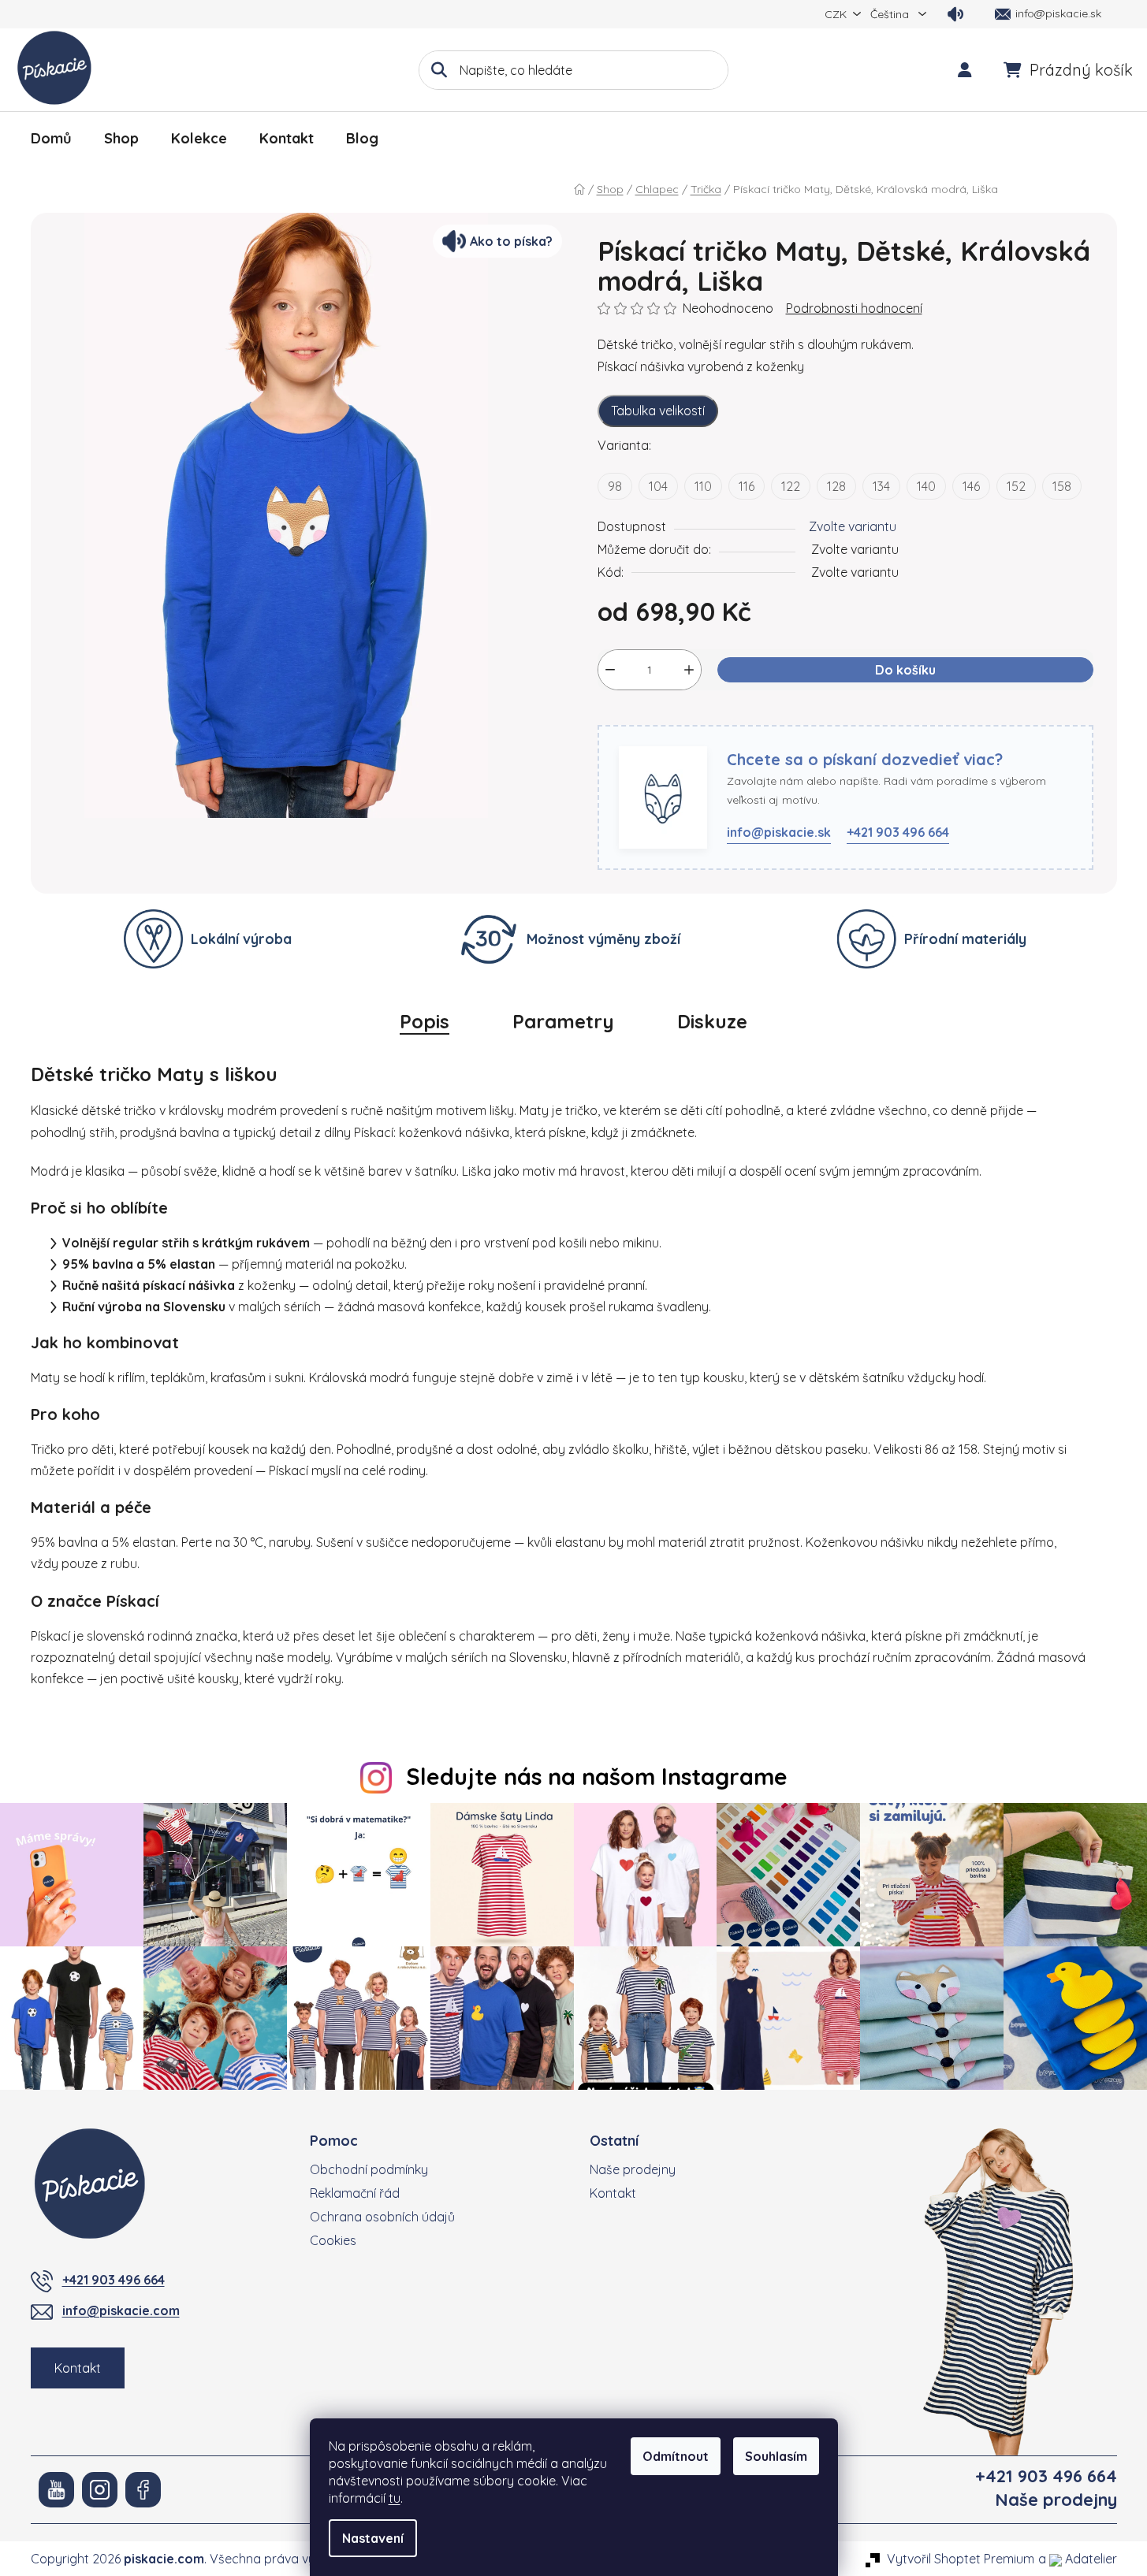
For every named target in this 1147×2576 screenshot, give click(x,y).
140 (926, 486)
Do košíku (905, 670)
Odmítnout (676, 2456)
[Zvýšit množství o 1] (689, 670)
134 (881, 486)
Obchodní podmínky (369, 2169)
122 (791, 486)
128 (836, 486)
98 (615, 486)
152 (1016, 486)
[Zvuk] (955, 14)
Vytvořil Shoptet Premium (961, 2559)
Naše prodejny (633, 2169)
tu (395, 2498)
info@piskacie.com (121, 2310)
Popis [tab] (425, 1021)
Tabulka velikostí (658, 411)
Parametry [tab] (563, 1021)
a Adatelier (1078, 2559)
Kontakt (78, 2368)
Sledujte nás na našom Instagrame (597, 1776)
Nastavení (373, 2538)
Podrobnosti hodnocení (854, 308)
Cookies (333, 2240)
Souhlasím (776, 2456)
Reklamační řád (355, 2193)
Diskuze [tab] (712, 1021)
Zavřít (679, 716)
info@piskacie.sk (779, 832)
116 (747, 486)
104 (658, 486)
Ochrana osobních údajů (382, 2217)
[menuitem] (51, 139)
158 (1062, 486)
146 (971, 486)
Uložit (626, 716)
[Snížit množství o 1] (610, 670)
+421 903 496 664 (898, 832)
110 (703, 486)
